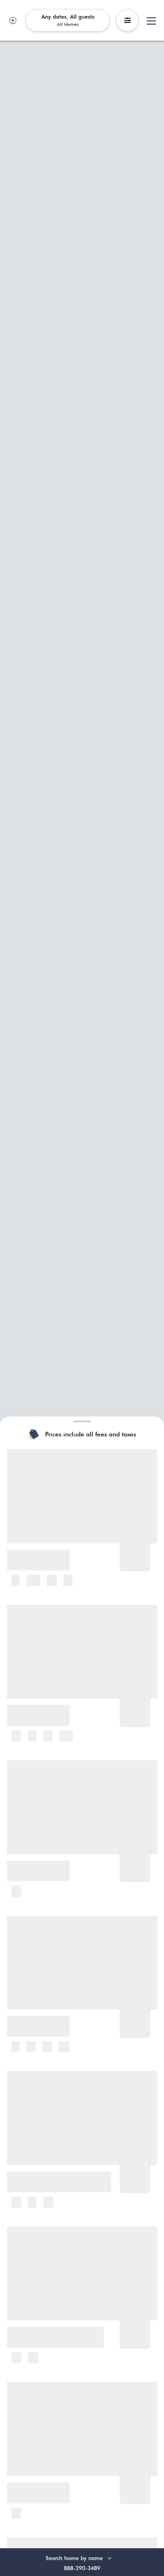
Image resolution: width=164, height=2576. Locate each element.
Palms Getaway (34, 1709)
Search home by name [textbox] (74, 2558)
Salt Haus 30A (32, 1554)
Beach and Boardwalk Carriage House (66, 2175)
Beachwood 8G (33, 1865)
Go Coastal (28, 2486)
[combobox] (85, 2558)
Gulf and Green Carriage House (58, 2331)
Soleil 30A (26, 2020)
